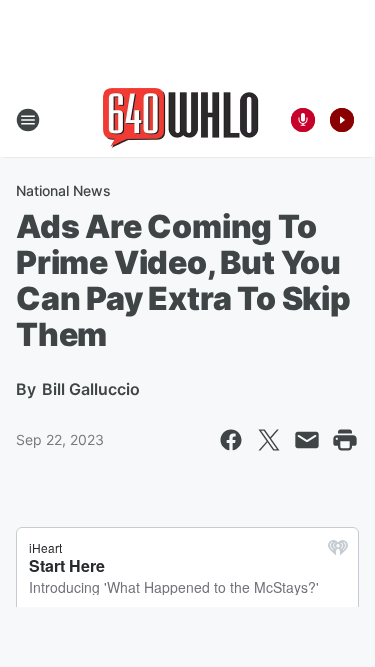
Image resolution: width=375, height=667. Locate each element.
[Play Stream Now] (342, 120)
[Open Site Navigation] (28, 120)
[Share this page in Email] (307, 440)
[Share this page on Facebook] (231, 440)
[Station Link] (181, 120)
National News (63, 190)
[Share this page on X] (269, 440)
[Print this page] (345, 440)
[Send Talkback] (303, 120)
